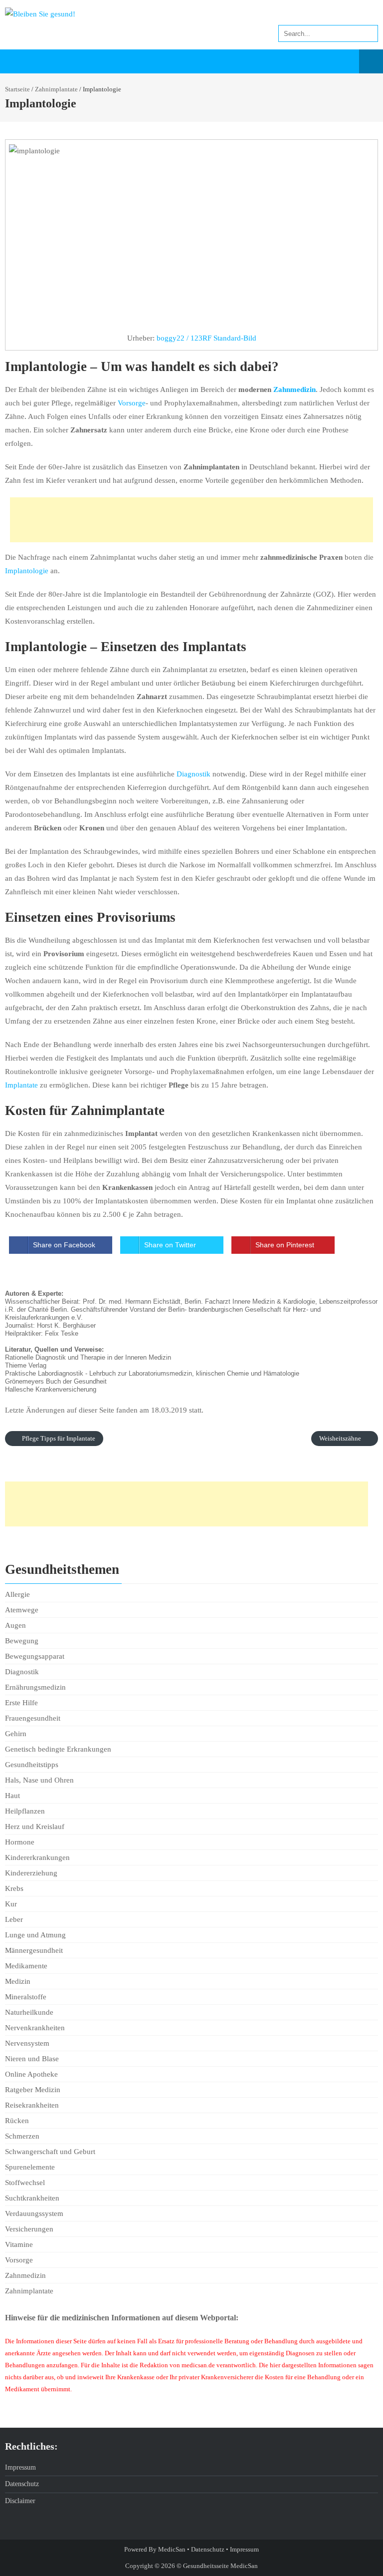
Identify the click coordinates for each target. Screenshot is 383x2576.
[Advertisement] (191, 520)
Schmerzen (22, 2136)
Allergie (17, 1594)
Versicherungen (29, 2229)
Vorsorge (132, 403)
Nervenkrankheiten (35, 2028)
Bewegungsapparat (35, 1656)
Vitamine (19, 2244)
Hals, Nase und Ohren (39, 1780)
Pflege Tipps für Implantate (58, 1438)
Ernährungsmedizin (35, 1687)
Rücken (17, 2121)
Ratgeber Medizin (33, 2090)
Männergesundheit (34, 1950)
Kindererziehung (31, 1873)
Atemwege (22, 1610)
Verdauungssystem (34, 2213)
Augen (15, 1625)
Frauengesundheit (33, 1718)
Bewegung (22, 1641)
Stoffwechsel (25, 2183)
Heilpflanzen (25, 1811)
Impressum (20, 2467)
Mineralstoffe (26, 1997)
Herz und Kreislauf (35, 1827)
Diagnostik (193, 774)
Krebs (14, 1888)
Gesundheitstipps (32, 1765)
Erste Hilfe (21, 1703)
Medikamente (26, 1966)
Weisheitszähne (341, 1438)
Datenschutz (22, 2484)
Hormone (20, 1842)
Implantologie (27, 571)
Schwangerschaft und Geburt (50, 2152)
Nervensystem (27, 2043)
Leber (14, 1919)
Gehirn (16, 1734)
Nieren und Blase (32, 2059)
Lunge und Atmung (35, 1935)
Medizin (18, 1981)
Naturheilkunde (29, 2012)
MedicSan (172, 2549)
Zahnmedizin (294, 389)
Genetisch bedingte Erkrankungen (58, 1749)
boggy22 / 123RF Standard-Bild (206, 338)
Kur (11, 1904)
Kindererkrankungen (37, 1857)
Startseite (17, 89)
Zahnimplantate (56, 89)
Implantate (21, 1085)
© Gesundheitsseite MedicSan (217, 2566)
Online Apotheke (31, 2074)
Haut (12, 1796)
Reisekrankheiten (32, 2105)
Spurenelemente (30, 2167)
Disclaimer (20, 2501)
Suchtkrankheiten (32, 2198)
